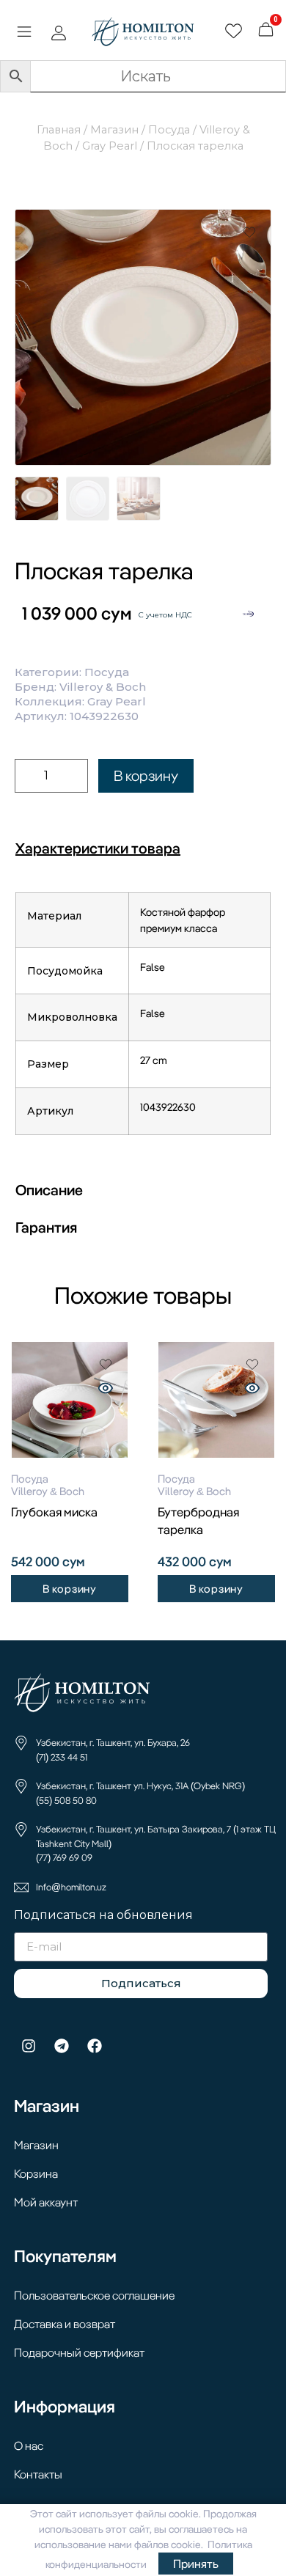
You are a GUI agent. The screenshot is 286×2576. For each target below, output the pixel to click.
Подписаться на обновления (103, 1916)
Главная (59, 130)
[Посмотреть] (106, 1390)
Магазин (114, 130)
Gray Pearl (110, 146)
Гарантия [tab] (46, 1227)
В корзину (146, 775)
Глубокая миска (54, 1512)
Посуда (169, 130)
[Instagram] (29, 2046)
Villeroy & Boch (103, 687)
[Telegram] (62, 2046)
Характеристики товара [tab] (98, 848)
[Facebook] (95, 2046)
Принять (196, 2564)
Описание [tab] (49, 1190)
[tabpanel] (143, 1019)
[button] (24, 34)
